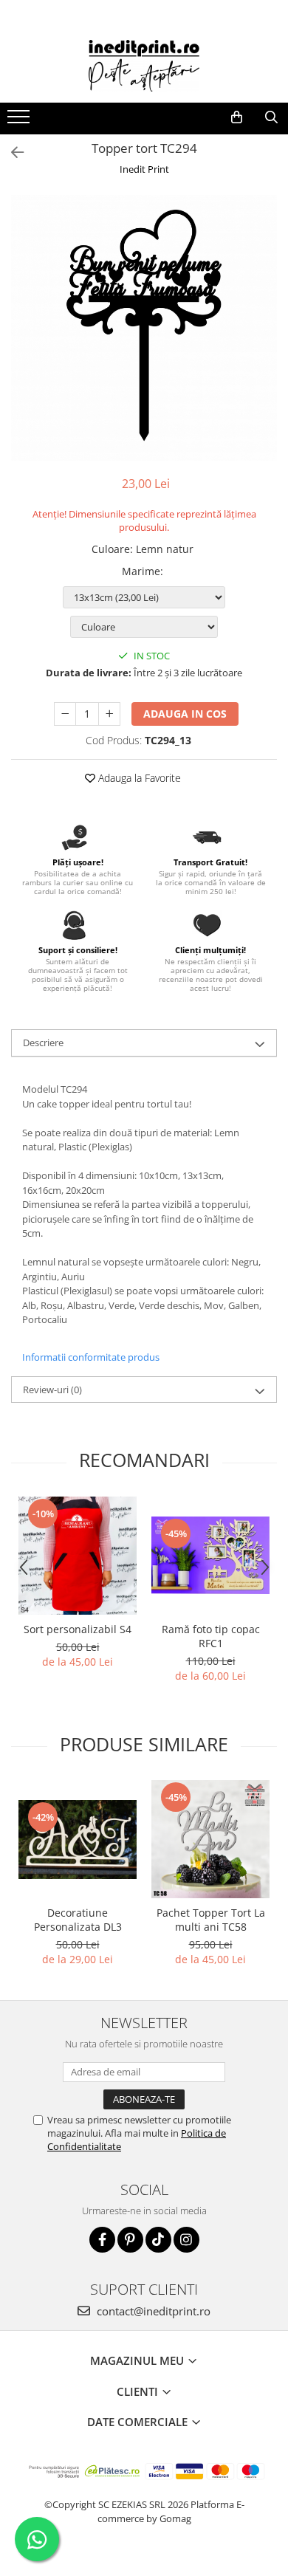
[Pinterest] (130, 2240)
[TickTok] (158, 2240)
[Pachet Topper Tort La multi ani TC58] (210, 1839)
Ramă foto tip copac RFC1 (211, 1636)
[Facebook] (102, 2240)
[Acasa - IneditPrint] (144, 66)
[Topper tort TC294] (144, 328)
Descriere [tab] (43, 1043)
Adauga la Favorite (138, 778)
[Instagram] (186, 2240)
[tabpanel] (144, 328)
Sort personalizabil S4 (78, 1629)
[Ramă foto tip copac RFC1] (210, 1555)
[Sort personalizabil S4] (78, 1556)
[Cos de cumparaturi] (237, 117)
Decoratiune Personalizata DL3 (78, 1920)
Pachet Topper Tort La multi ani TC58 (211, 1920)
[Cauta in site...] (271, 117)
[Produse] (20, 121)
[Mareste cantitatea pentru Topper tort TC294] (109, 714)
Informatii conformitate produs (91, 1357)
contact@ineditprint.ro (152, 2311)
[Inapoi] (11, 152)
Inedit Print (144, 169)
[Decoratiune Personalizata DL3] (78, 1840)
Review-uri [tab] (52, 1390)
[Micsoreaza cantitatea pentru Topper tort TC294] (65, 714)
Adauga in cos (185, 714)
